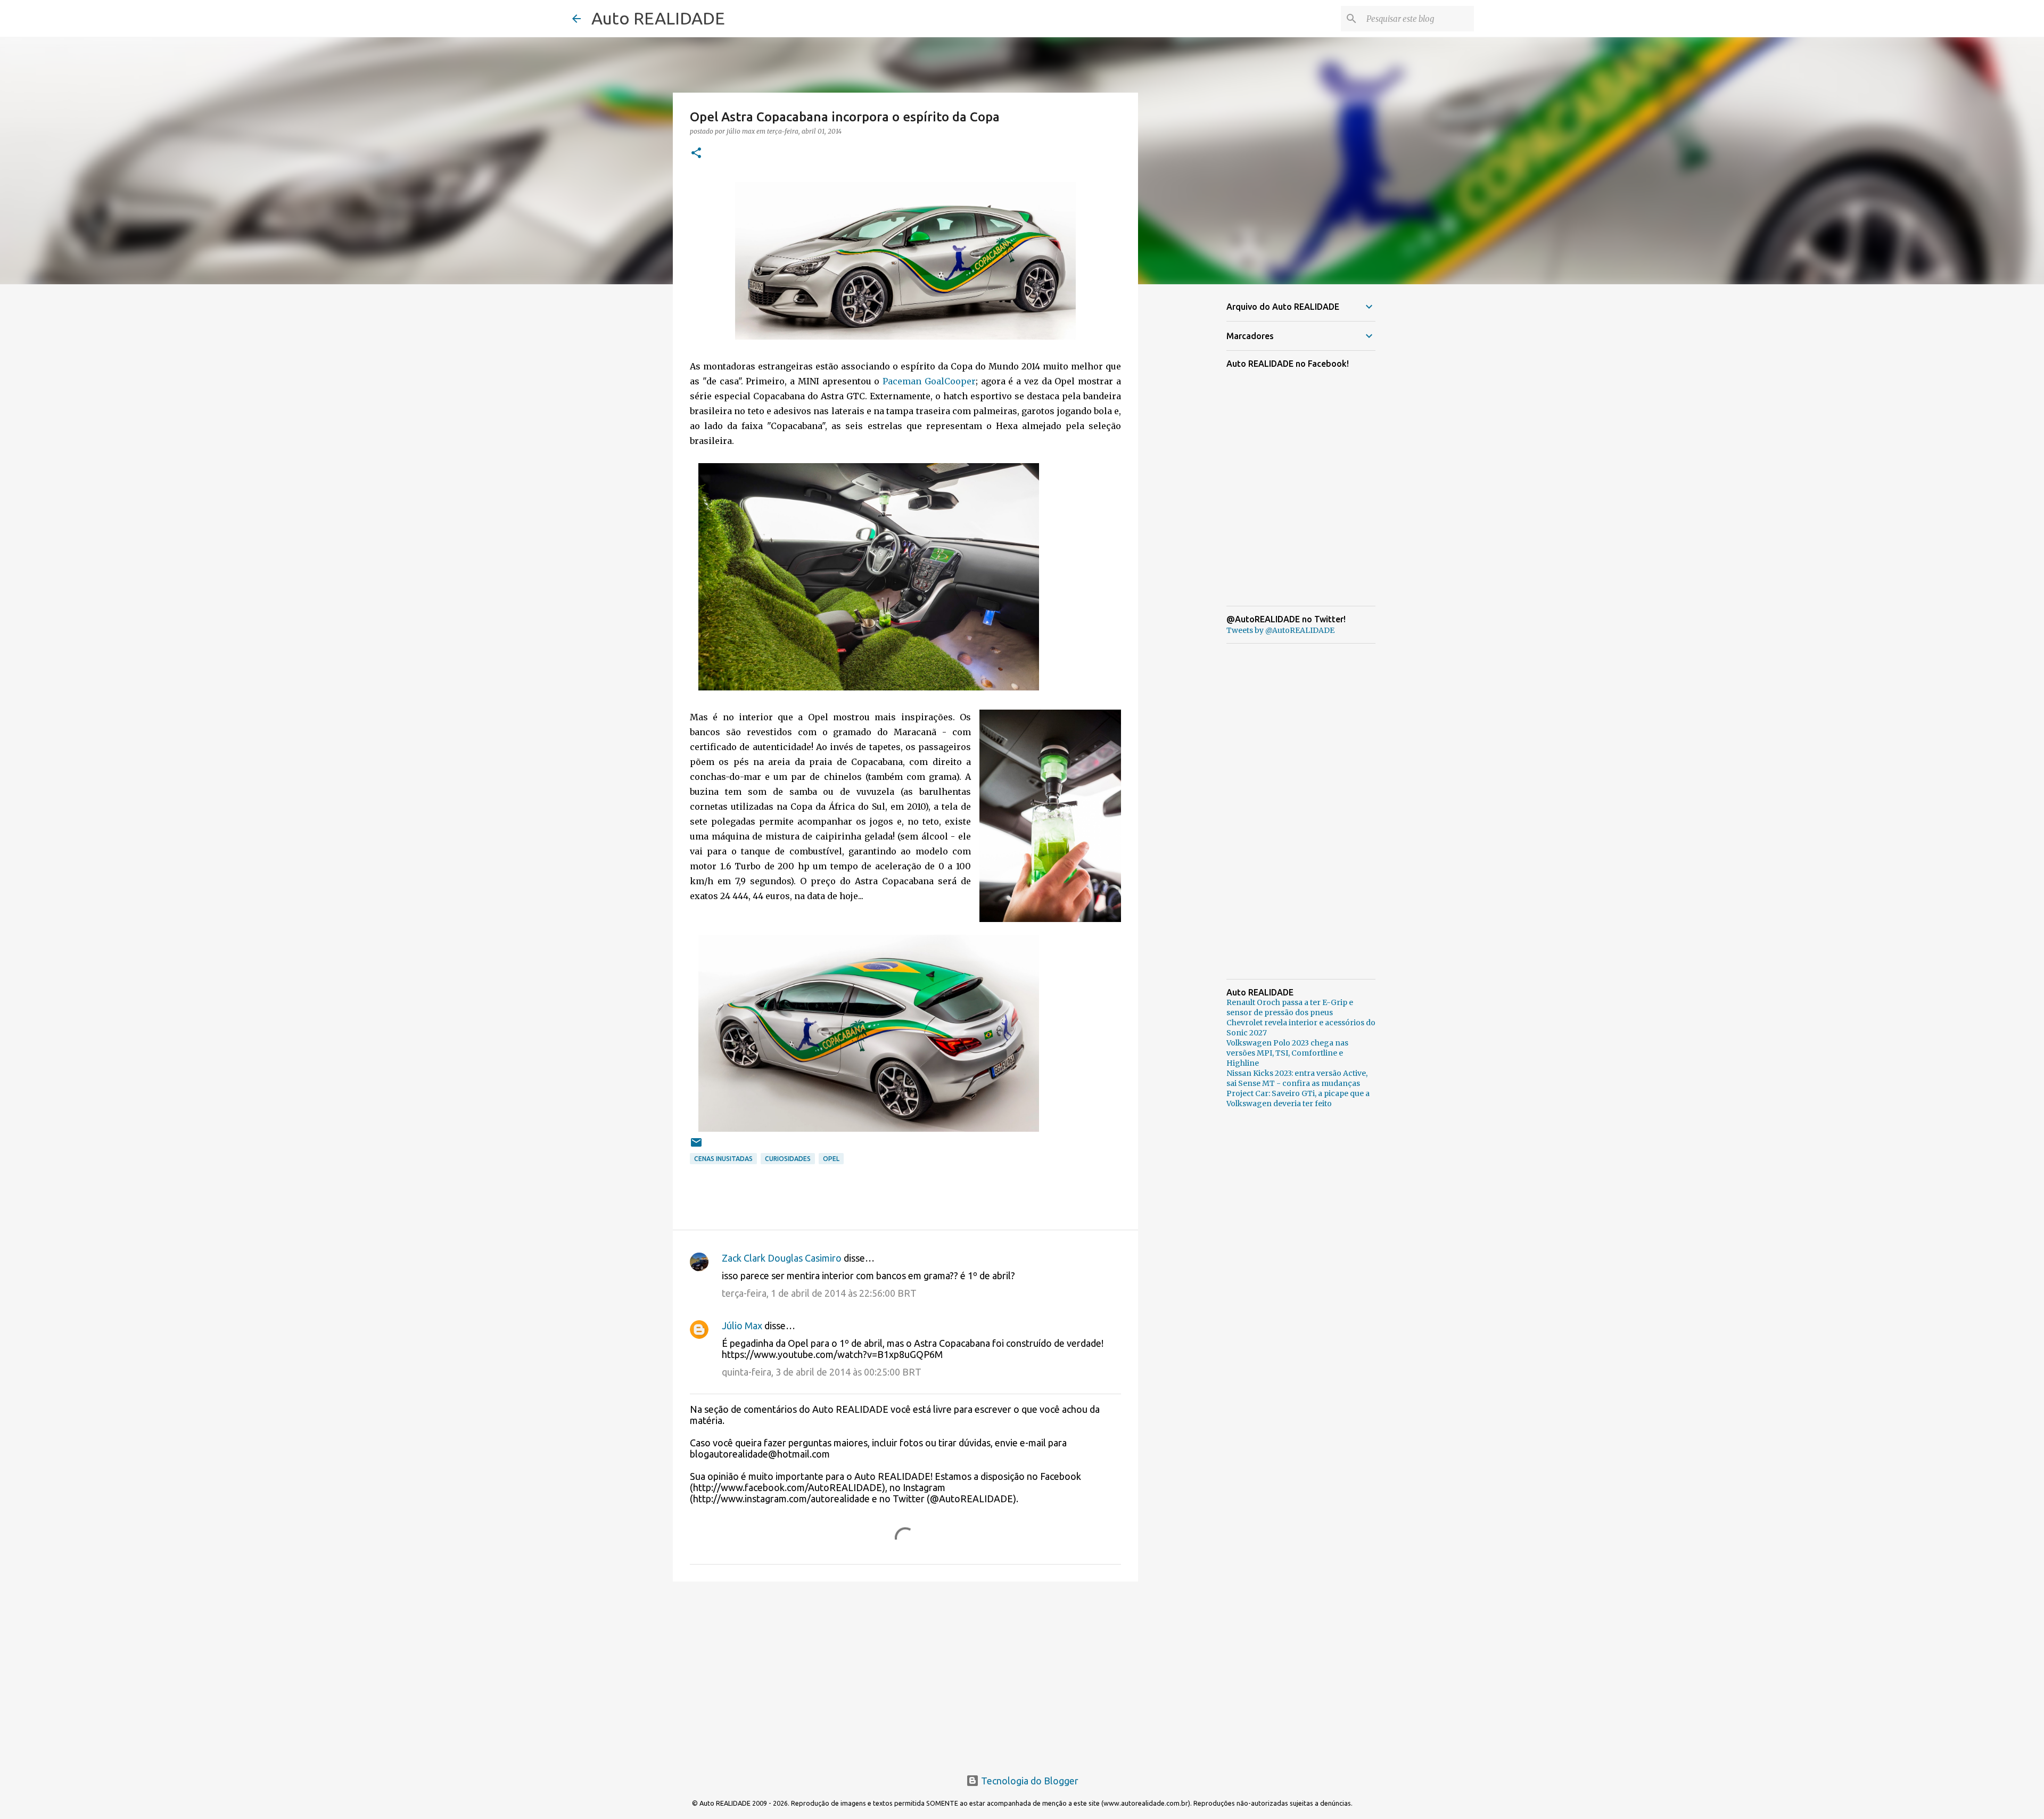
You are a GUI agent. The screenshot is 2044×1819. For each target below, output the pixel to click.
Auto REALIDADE (658, 18)
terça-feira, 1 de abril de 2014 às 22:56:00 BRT (819, 1293)
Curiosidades (788, 1159)
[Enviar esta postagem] (696, 1146)
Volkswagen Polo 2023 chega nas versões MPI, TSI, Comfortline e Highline (1287, 1053)
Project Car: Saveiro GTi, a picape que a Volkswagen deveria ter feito (1298, 1098)
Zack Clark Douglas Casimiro (782, 1258)
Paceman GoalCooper (929, 381)
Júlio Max (742, 1326)
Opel (831, 1159)
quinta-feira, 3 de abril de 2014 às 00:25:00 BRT (822, 1372)
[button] (696, 154)
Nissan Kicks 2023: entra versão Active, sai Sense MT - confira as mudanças (1297, 1078)
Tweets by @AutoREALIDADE (1280, 630)
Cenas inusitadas (723, 1159)
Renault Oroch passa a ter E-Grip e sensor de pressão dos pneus (1290, 1007)
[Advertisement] (905, 1672)
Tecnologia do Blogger (1029, 1781)
